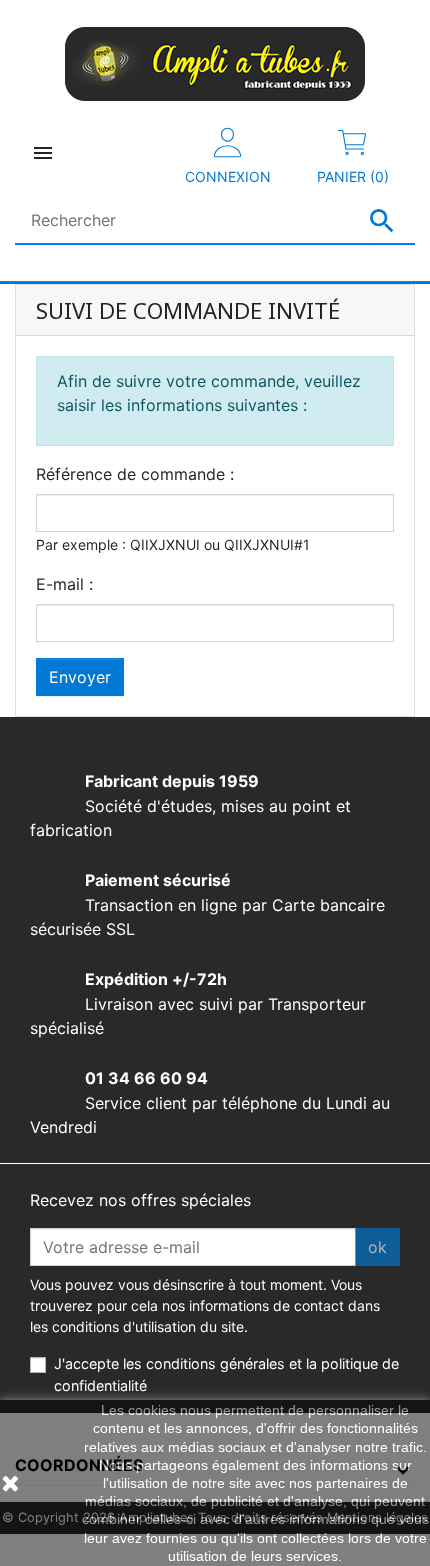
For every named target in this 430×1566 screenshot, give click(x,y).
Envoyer (80, 677)
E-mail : (64, 584)
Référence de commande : (135, 474)
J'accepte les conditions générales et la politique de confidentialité (226, 1374)
